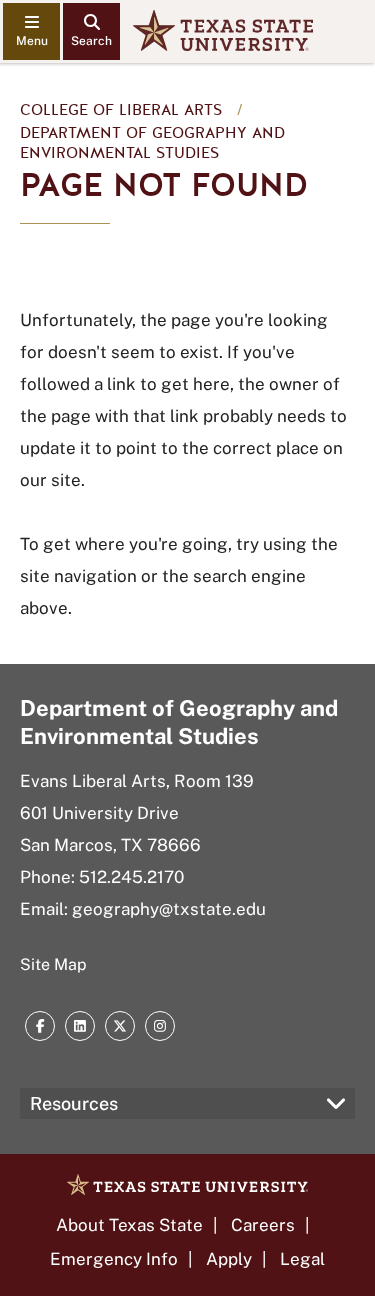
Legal (302, 1259)
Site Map (53, 964)
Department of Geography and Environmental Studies (152, 143)
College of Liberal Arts (121, 110)
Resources (74, 1103)
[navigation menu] (31, 31)
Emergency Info (114, 1259)
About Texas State (129, 1225)
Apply (229, 1259)
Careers (263, 1225)
